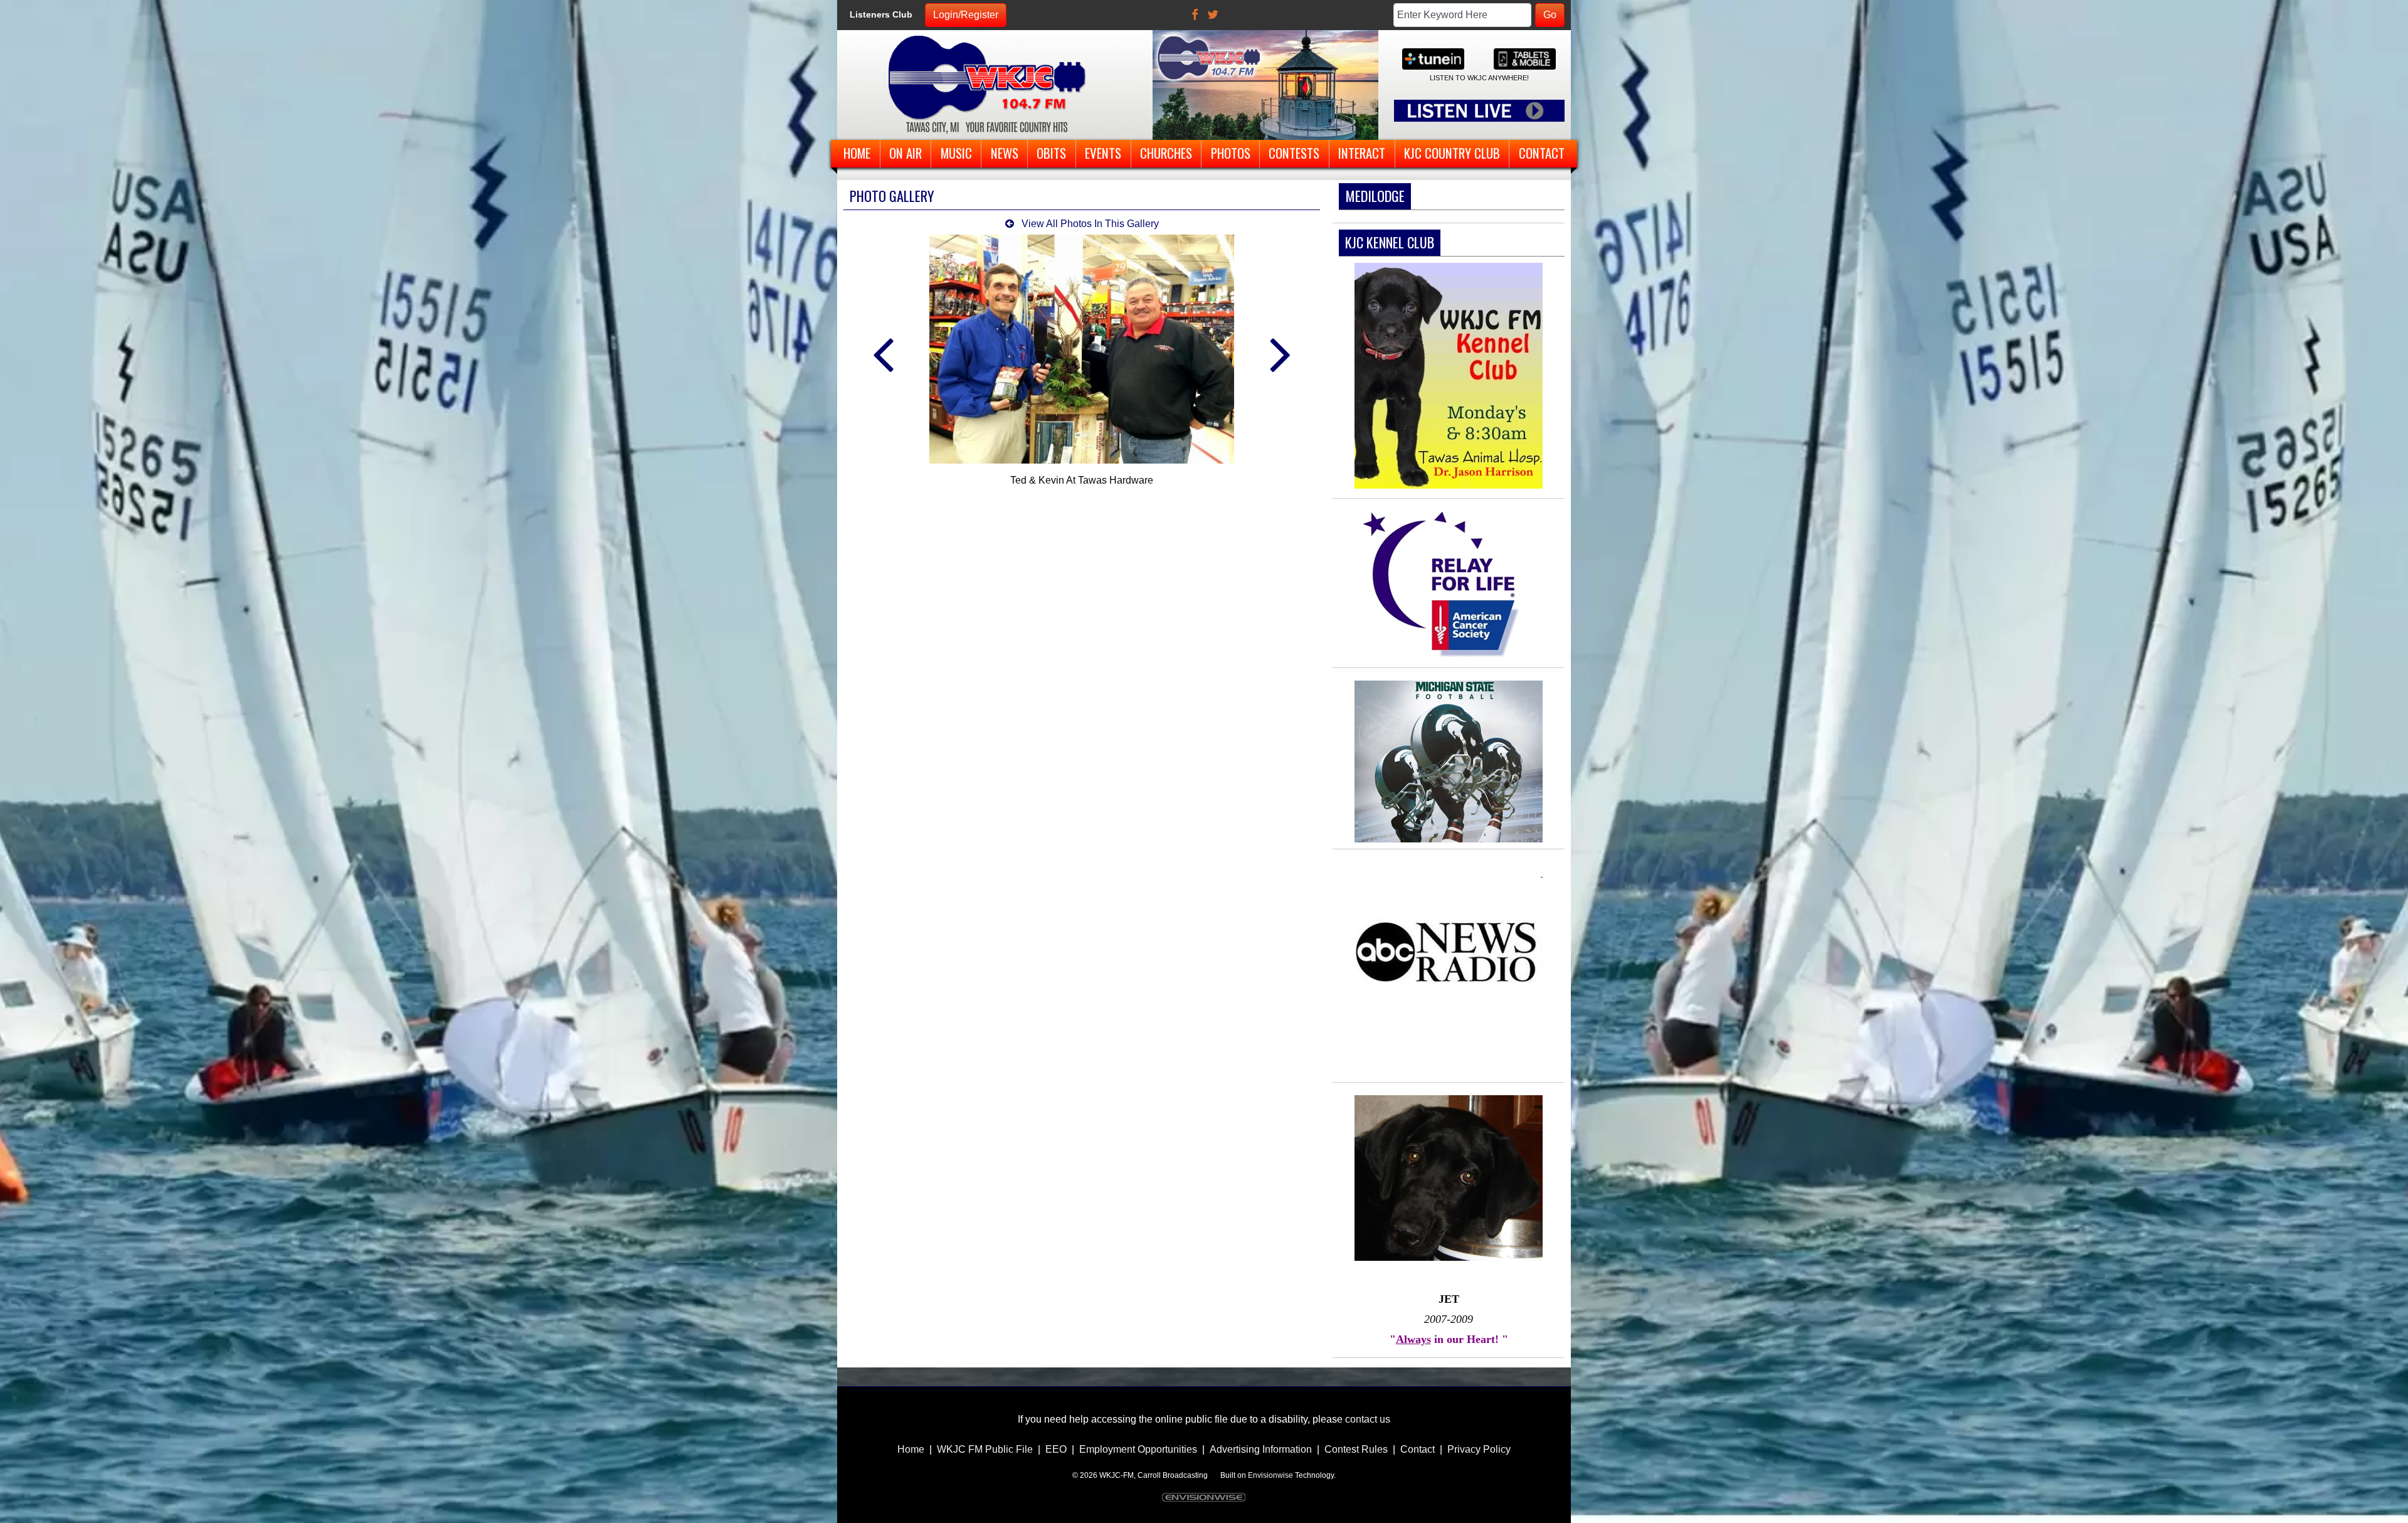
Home (911, 1449)
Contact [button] (1542, 153)
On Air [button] (906, 153)
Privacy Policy (1479, 1449)
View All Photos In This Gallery (1089, 224)
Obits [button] (1051, 153)
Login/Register (966, 15)
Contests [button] (1294, 153)
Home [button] (857, 153)
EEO (1056, 1449)
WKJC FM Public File (985, 1449)
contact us (1368, 1419)
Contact (1418, 1449)
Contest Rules (1356, 1449)
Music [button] (956, 153)
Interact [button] (1362, 153)
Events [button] (1103, 153)
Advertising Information (1261, 1449)
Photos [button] (1231, 153)
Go (1550, 15)
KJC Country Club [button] (1452, 153)
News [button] (1005, 153)
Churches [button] (1166, 153)
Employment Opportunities (1138, 1449)
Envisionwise (1270, 1475)
